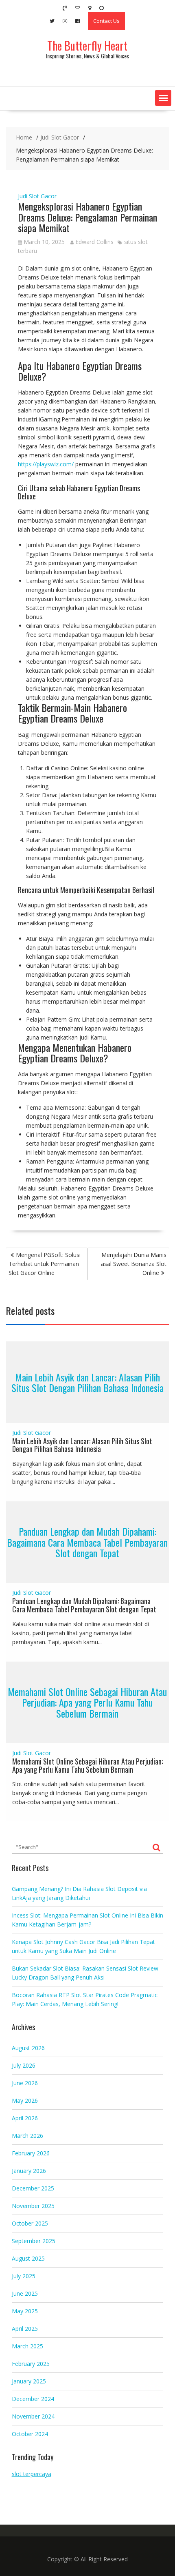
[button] (163, 98)
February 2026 (31, 2153)
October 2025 (30, 2223)
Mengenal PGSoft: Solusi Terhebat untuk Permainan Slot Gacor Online (45, 1264)
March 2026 (27, 2136)
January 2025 (29, 2381)
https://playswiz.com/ (46, 464)
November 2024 (33, 2416)
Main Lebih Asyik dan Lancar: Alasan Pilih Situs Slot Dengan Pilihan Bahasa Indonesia (87, 1382)
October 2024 (30, 2434)
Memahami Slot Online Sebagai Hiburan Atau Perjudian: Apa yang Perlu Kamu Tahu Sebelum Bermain (87, 1702)
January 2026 (29, 2171)
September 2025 (34, 2241)
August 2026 (28, 2048)
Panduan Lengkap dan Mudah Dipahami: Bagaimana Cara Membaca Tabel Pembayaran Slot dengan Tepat (87, 1542)
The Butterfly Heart (87, 45)
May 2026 (25, 2100)
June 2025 (25, 2293)
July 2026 (24, 2065)
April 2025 (25, 2329)
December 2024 (33, 2399)
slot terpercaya (32, 2474)
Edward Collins (94, 242)
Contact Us (106, 21)
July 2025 (24, 2276)
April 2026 (25, 2118)
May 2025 (25, 2311)
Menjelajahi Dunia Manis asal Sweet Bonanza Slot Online (134, 1264)
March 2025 (27, 2346)
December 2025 (33, 2188)
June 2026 (25, 2083)
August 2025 (28, 2258)
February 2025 (31, 2364)
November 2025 (33, 2206)
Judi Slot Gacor (37, 196)
